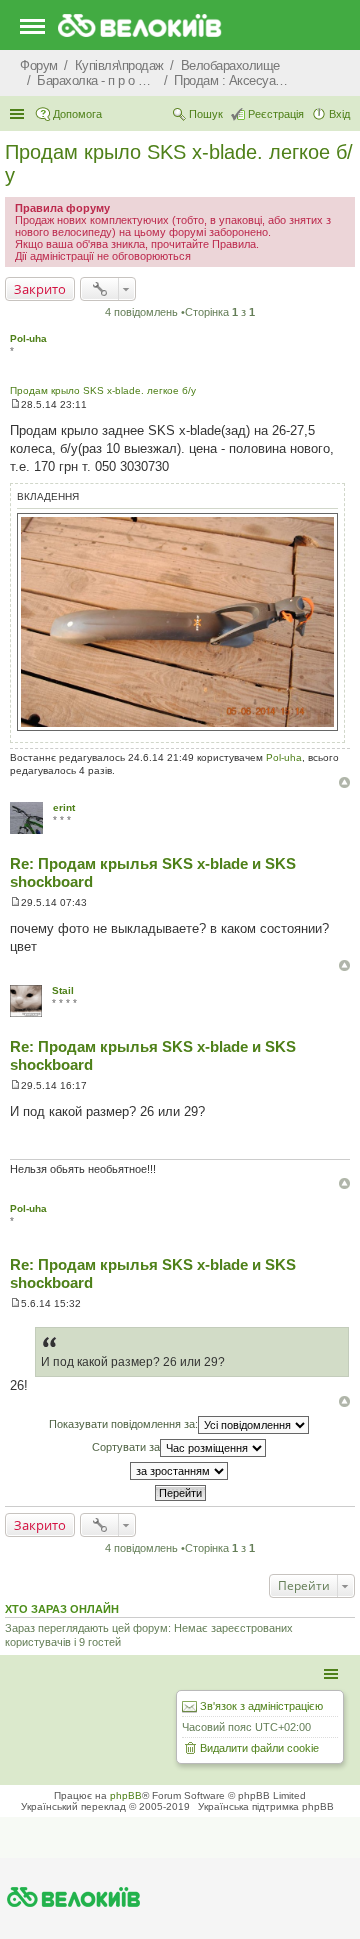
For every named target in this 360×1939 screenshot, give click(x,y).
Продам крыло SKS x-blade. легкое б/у (103, 390)
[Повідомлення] (15, 404)
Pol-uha (28, 338)
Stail (63, 990)
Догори (344, 782)
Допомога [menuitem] (77, 114)
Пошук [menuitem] (206, 114)
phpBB (126, 1795)
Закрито (40, 289)
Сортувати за (126, 1447)
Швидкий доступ (19, 114)
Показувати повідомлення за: (123, 1424)
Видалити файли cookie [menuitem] (259, 1748)
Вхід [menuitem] (339, 114)
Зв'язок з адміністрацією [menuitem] (261, 1706)
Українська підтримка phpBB (266, 1806)
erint (64, 807)
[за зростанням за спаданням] (180, 1471)
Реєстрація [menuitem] (276, 114)
